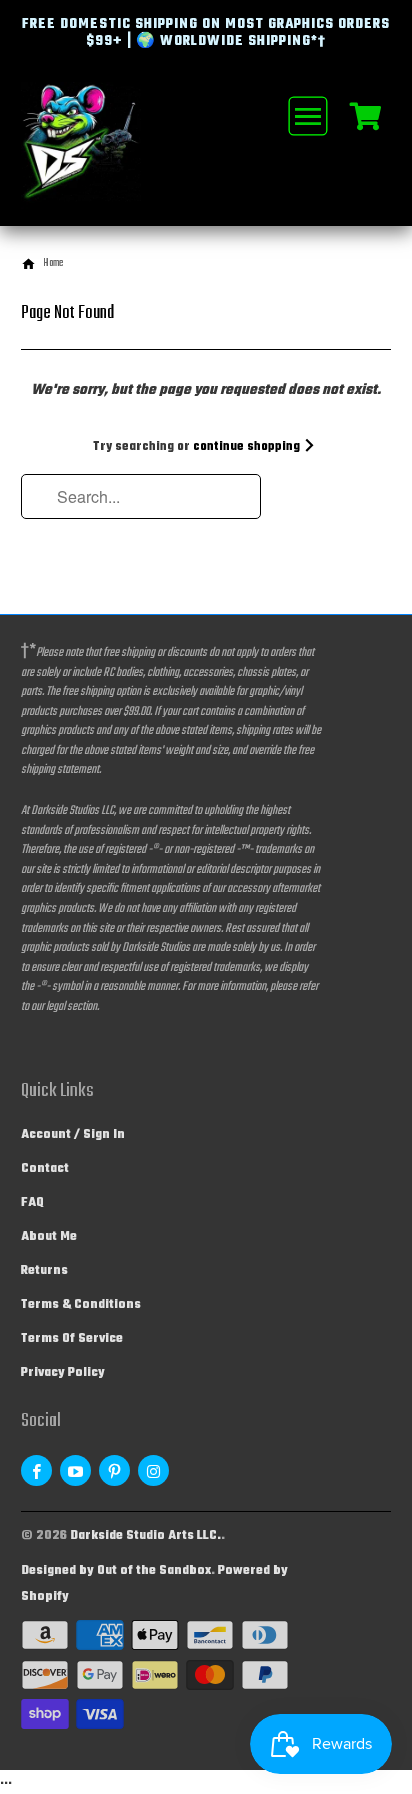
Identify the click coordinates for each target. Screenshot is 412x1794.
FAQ (32, 1203)
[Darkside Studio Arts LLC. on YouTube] (75, 1470)
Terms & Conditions (81, 1305)
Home (53, 263)
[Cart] (365, 115)
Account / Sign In (73, 1135)
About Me (49, 1237)
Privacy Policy (63, 1373)
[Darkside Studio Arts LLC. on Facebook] (36, 1470)
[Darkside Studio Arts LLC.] (101, 154)
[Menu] (305, 116)
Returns (44, 1271)
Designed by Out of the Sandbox (116, 1571)
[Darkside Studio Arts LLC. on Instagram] (153, 1470)
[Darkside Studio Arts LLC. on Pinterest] (114, 1470)
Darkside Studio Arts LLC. (145, 1536)
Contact (45, 1169)
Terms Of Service (72, 1339)
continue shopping (248, 447)
